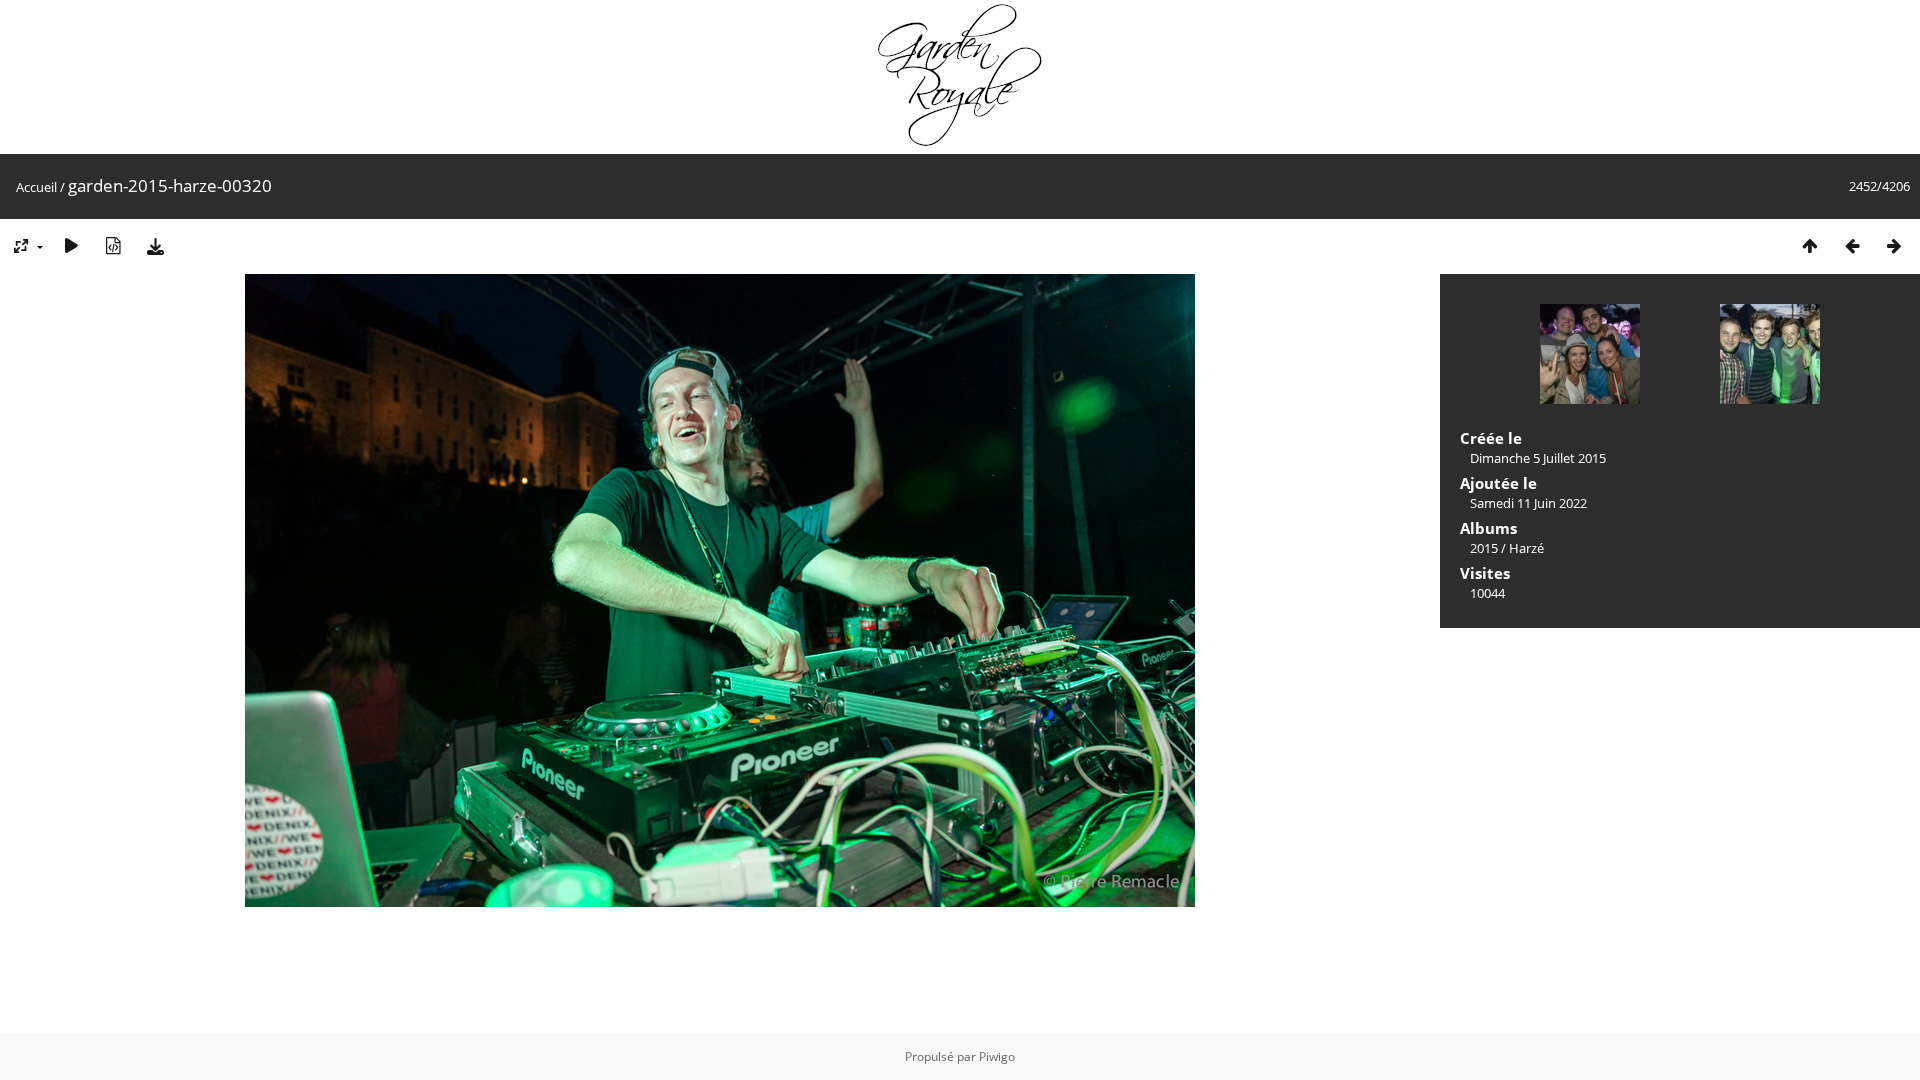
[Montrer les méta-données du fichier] (113, 245)
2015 (1484, 548)
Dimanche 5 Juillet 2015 (1538, 458)
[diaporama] (71, 245)
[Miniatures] (1810, 245)
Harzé (1526, 548)
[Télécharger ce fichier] (155, 245)
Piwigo (997, 1056)
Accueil (36, 187)
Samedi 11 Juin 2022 (1528, 503)
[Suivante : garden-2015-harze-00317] (1894, 245)
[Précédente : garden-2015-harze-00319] (1852, 245)
